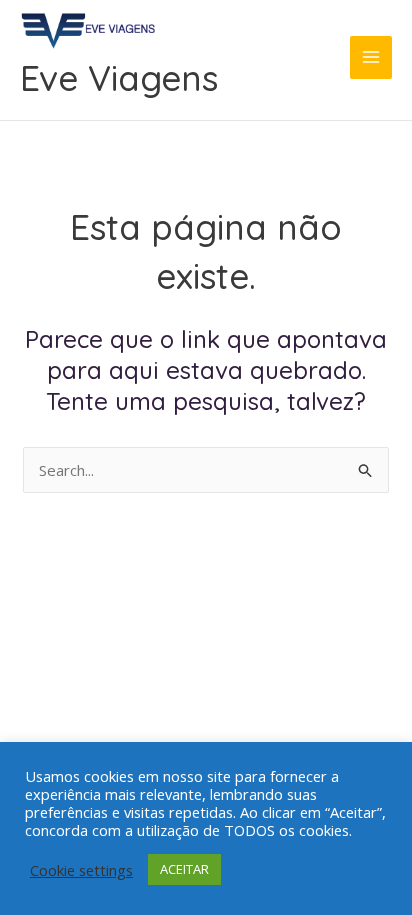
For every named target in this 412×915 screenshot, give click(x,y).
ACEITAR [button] (184, 869)
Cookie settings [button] (81, 870)
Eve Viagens (119, 78)
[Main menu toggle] (371, 57)
